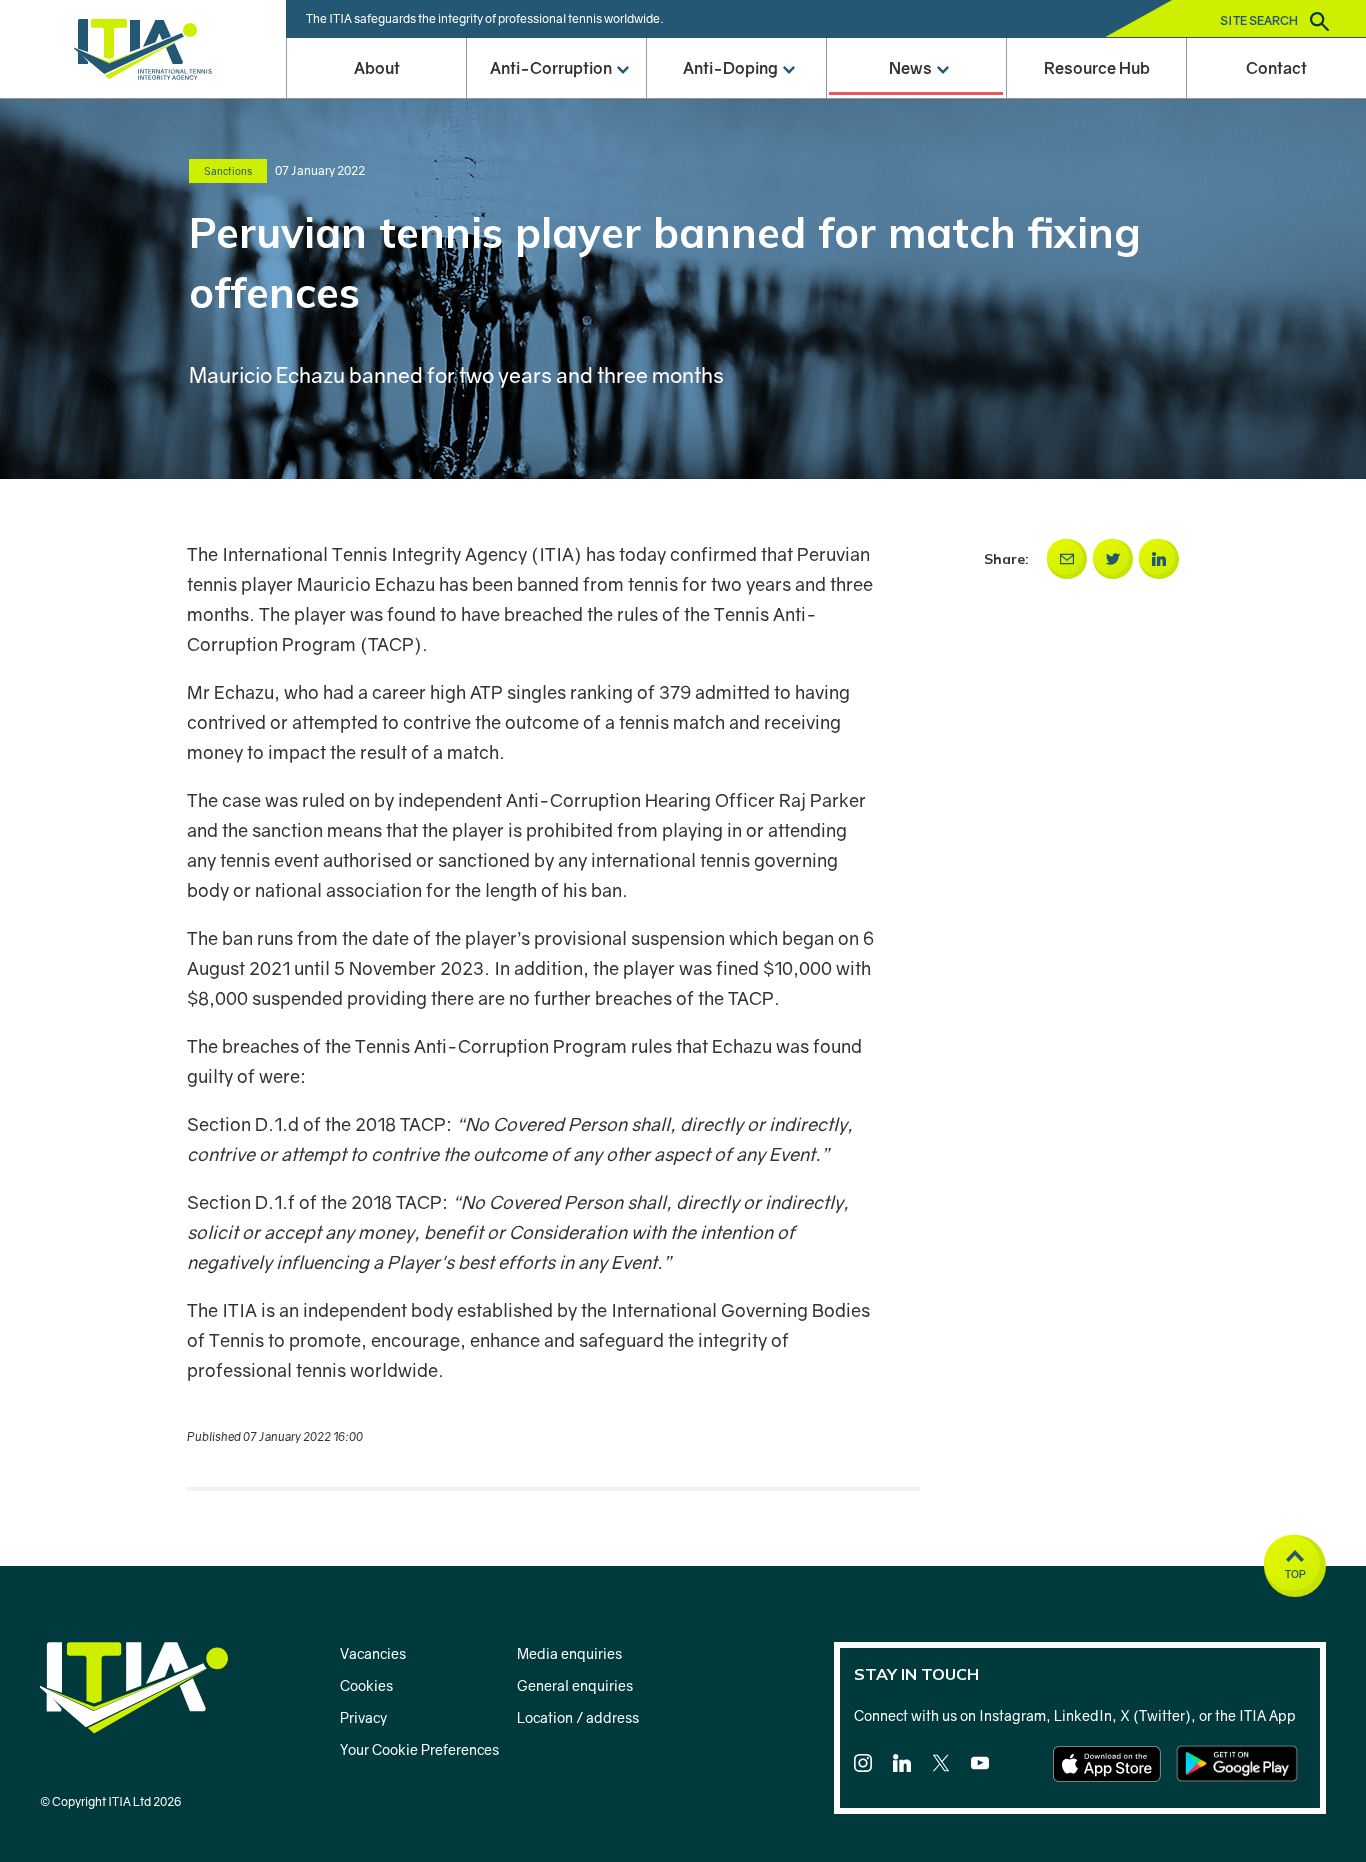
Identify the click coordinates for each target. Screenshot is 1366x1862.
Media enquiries (569, 1653)
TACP (556, 170)
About (377, 68)
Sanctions (556, 231)
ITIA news (916, 231)
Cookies (366, 1685)
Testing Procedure (736, 780)
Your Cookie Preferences (419, 1749)
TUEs (736, 536)
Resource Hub (1097, 68)
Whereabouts (736, 475)
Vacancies (373, 1653)
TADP (736, 170)
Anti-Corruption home (556, 109)
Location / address (578, 1717)
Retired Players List (736, 414)
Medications (736, 658)
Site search (1260, 20)
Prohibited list (736, 292)
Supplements (736, 597)
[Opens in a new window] (1067, 559)
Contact (1276, 68)
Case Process (736, 231)
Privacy (363, 1717)
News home (916, 109)
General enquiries (575, 1685)
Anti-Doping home (736, 109)
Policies (556, 292)
